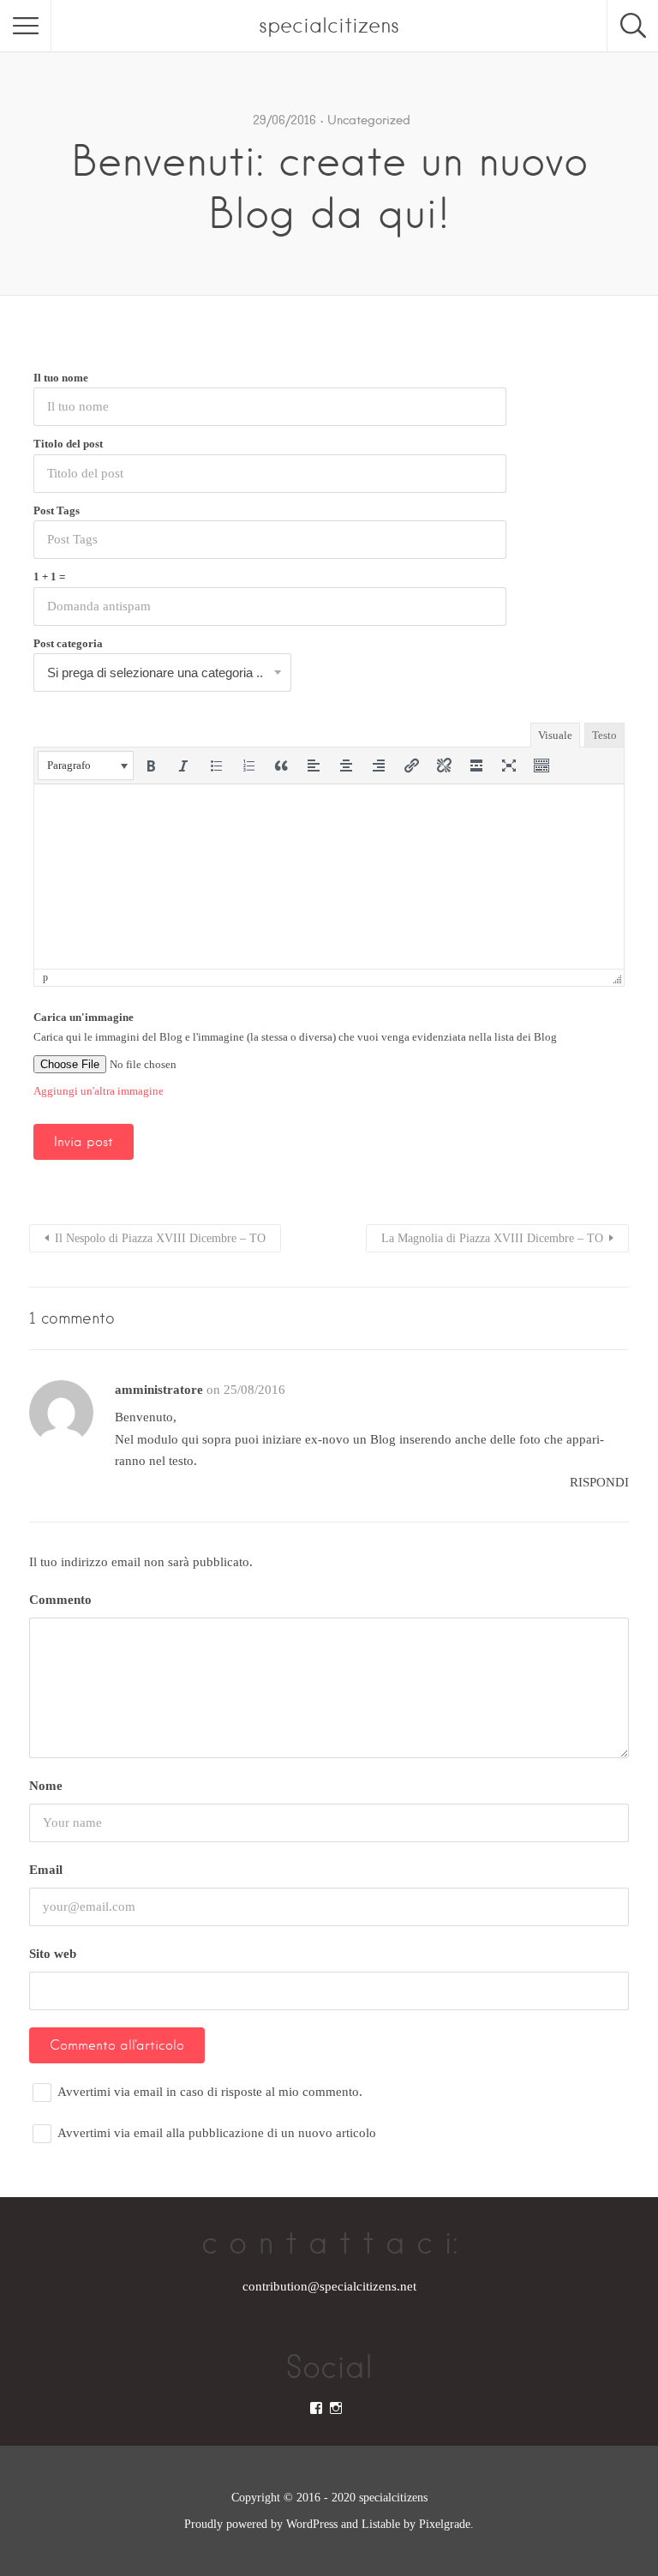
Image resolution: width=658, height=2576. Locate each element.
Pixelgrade (445, 2524)
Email (46, 1870)
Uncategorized (369, 120)
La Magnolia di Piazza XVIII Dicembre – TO (492, 1238)
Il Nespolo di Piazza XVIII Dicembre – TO (160, 1238)
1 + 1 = (49, 576)
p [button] (45, 977)
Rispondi (599, 1482)
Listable (381, 2524)
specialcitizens (329, 25)
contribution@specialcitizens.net (329, 2286)
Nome (46, 1786)
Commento (60, 1600)
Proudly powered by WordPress (261, 2524)
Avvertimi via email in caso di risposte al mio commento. (210, 2092)
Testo (604, 735)
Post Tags (57, 510)
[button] (86, 766)
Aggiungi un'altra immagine (99, 1091)
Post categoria (68, 643)
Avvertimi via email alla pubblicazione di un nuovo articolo (217, 2133)
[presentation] (86, 766)
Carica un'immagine (84, 1017)
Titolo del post (68, 444)
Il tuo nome (61, 378)
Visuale (555, 735)
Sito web (53, 1954)
